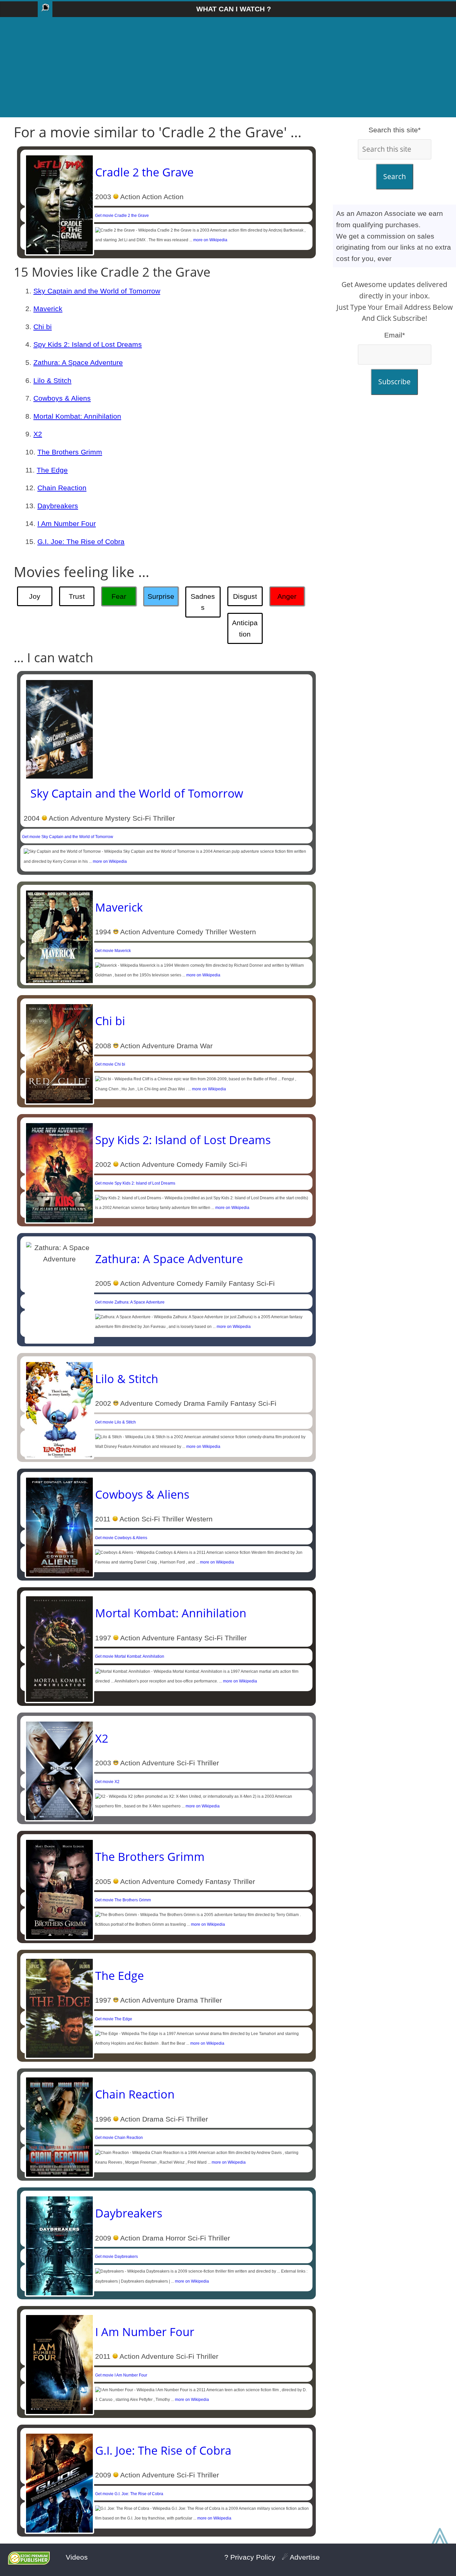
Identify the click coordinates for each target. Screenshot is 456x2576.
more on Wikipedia (210, 240)
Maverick (48, 309)
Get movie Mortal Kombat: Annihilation (130, 1656)
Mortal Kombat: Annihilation (77, 416)
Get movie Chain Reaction (119, 2138)
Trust (77, 596)
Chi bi (43, 327)
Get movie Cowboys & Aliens (121, 1538)
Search (395, 176)
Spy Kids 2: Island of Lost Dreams (88, 344)
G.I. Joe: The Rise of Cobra (81, 541)
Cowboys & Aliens (62, 398)
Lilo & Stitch (52, 380)
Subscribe (394, 382)
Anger (287, 596)
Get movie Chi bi (110, 1064)
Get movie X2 (107, 1782)
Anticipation (245, 628)
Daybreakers (58, 506)
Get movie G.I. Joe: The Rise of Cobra (129, 2494)
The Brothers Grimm (70, 452)
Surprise (161, 596)
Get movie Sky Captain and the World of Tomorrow (68, 837)
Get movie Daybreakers (117, 2257)
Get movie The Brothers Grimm (123, 1900)
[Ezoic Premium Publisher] (29, 2562)
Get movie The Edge (114, 2019)
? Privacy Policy (250, 2557)
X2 (38, 434)
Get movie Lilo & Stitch (116, 1422)
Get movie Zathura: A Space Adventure (130, 1302)
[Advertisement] (228, 67)
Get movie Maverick (113, 951)
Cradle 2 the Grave (144, 172)
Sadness (203, 602)
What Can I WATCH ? (234, 9)
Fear (119, 596)
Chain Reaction (62, 488)
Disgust (245, 596)
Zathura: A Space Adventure (78, 362)
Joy (35, 596)
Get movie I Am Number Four (121, 2375)
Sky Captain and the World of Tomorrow (97, 291)
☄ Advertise (301, 2557)
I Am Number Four (67, 523)
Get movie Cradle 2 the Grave (122, 216)
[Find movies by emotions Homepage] (45, 9)
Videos (77, 2557)
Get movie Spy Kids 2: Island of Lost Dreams (135, 1183)
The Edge (52, 470)
